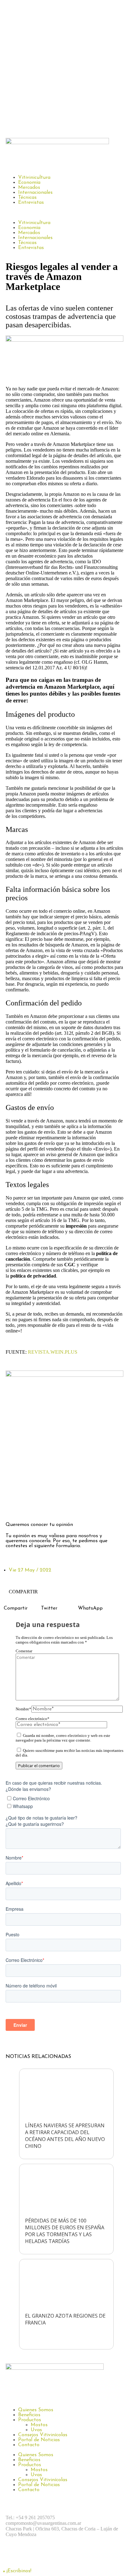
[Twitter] (48, 1507)
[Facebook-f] (13, 1507)
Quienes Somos (36, 2410)
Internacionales (35, 193)
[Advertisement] (64, 67)
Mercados (29, 188)
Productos (30, 2420)
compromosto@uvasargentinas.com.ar (43, 2523)
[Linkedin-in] (65, 1507)
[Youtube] (82, 2556)
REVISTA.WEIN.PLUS (53, 1352)
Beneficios (29, 2415)
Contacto (29, 2445)
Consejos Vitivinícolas (43, 2435)
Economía (29, 183)
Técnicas (27, 198)
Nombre (23, 1709)
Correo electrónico (33, 1719)
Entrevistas (31, 203)
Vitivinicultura (34, 178)
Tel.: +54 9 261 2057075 (30, 2517)
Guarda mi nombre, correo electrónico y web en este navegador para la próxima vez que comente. (63, 1738)
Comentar (24, 1651)
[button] (64, 213)
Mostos (39, 2425)
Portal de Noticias (39, 2440)
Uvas (36, 2430)
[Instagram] (31, 1507)
